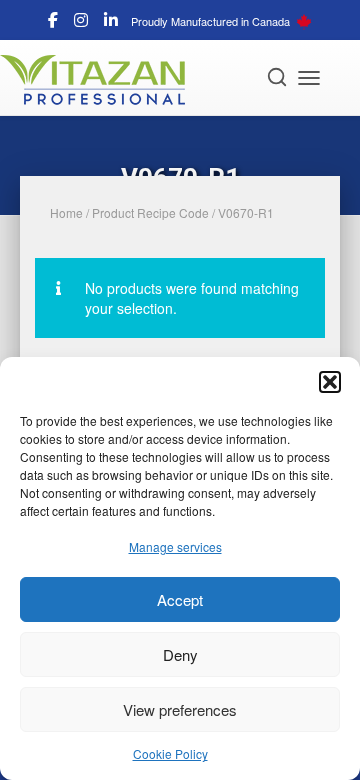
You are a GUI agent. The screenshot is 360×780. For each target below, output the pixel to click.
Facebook (53, 23)
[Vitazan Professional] (100, 80)
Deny (180, 654)
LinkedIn (111, 23)
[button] (330, 382)
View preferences (180, 709)
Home (66, 212)
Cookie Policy (170, 753)
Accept (180, 599)
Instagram (81, 23)
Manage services (175, 546)
